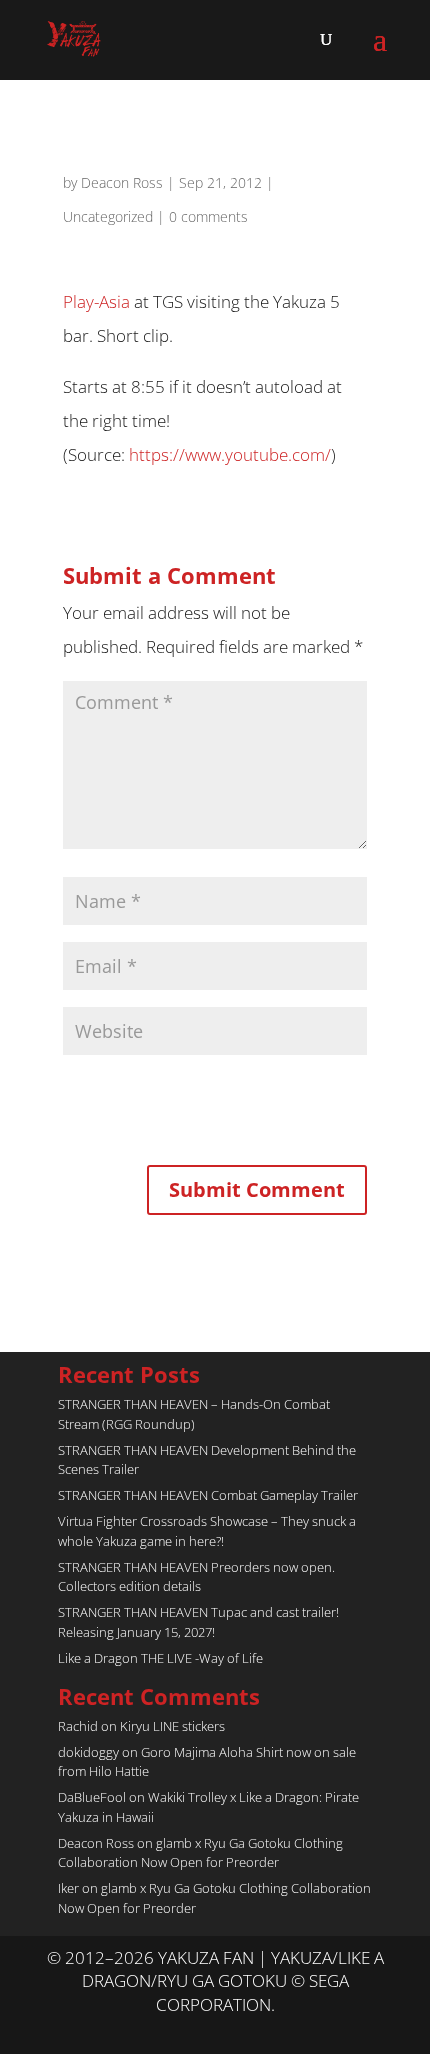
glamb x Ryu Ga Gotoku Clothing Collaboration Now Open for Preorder (200, 1853)
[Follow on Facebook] (235, 2030)
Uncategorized (108, 216)
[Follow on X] (195, 2030)
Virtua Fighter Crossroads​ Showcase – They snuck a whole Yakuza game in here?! (207, 1531)
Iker (68, 1888)
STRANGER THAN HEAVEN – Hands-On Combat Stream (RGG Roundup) (194, 1414)
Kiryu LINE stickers (172, 1726)
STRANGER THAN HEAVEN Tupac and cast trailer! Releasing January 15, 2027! (198, 1622)
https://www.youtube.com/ (230, 454)
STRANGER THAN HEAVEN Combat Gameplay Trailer (208, 1495)
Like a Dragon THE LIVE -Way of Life (160, 1658)
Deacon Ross (122, 182)
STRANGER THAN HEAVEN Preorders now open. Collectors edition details (196, 1577)
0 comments (208, 216)
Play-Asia (96, 301)
